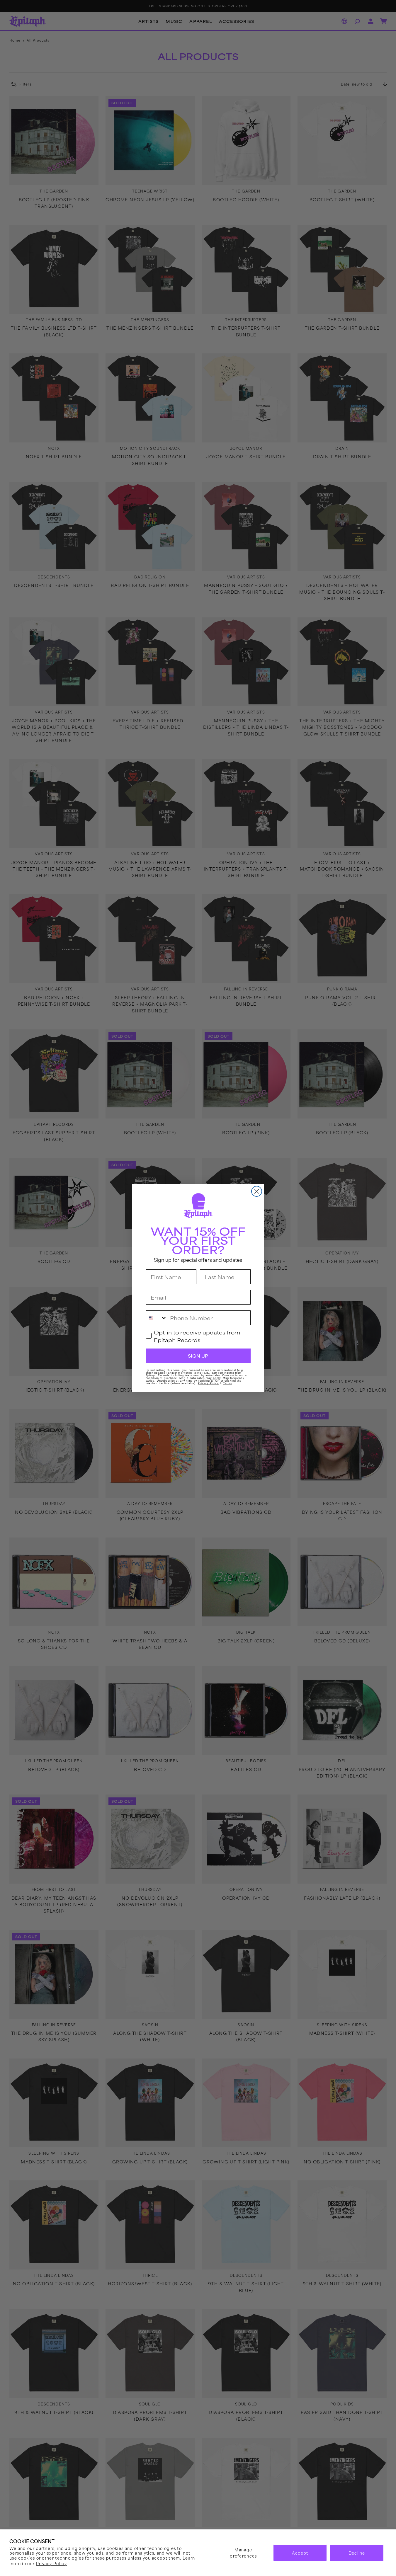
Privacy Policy (51, 2563)
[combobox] (157, 1318)
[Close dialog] (257, 1191)
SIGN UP (198, 1356)
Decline (357, 2553)
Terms (228, 1383)
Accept (300, 2553)
